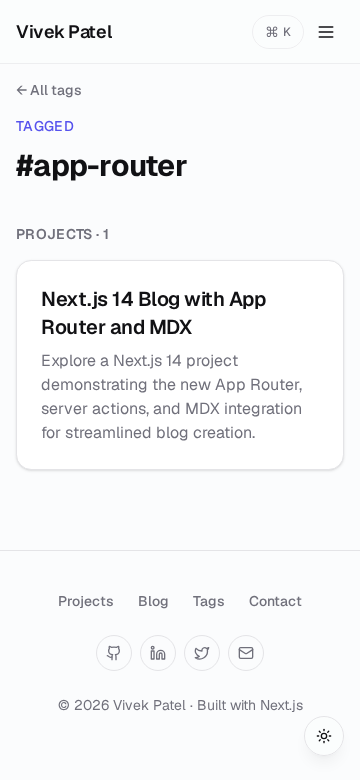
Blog (153, 601)
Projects (86, 601)
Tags (209, 601)
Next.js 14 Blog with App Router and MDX (153, 313)
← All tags (49, 90)
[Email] (246, 653)
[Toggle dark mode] (324, 736)
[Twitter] (202, 653)
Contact (275, 601)
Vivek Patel (63, 31)
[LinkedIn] (158, 653)
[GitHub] (114, 653)
